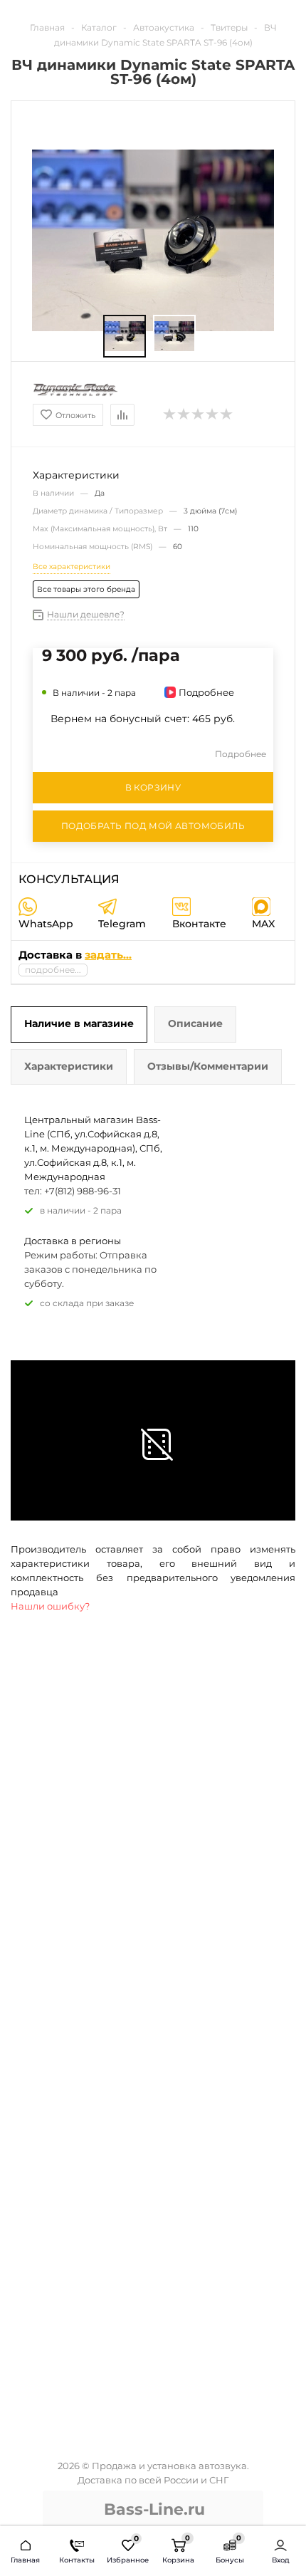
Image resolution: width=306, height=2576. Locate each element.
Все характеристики (72, 567)
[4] (213, 414)
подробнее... (53, 970)
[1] (170, 414)
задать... (108, 955)
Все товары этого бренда (86, 589)
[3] (199, 414)
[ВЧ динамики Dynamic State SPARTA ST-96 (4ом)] (125, 336)
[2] (184, 414)
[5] (227, 414)
